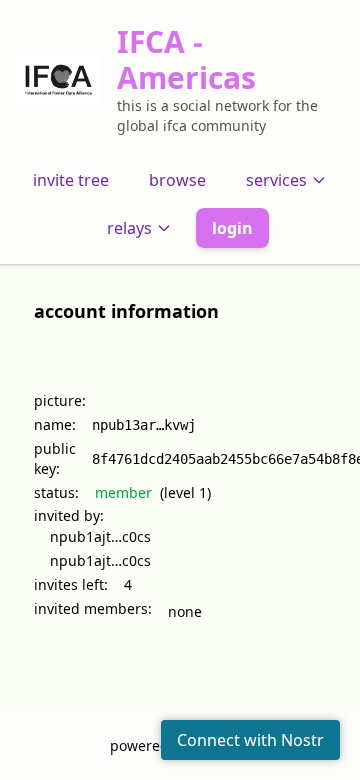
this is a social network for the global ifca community (217, 115)
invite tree (71, 180)
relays (129, 228)
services (276, 180)
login (232, 228)
